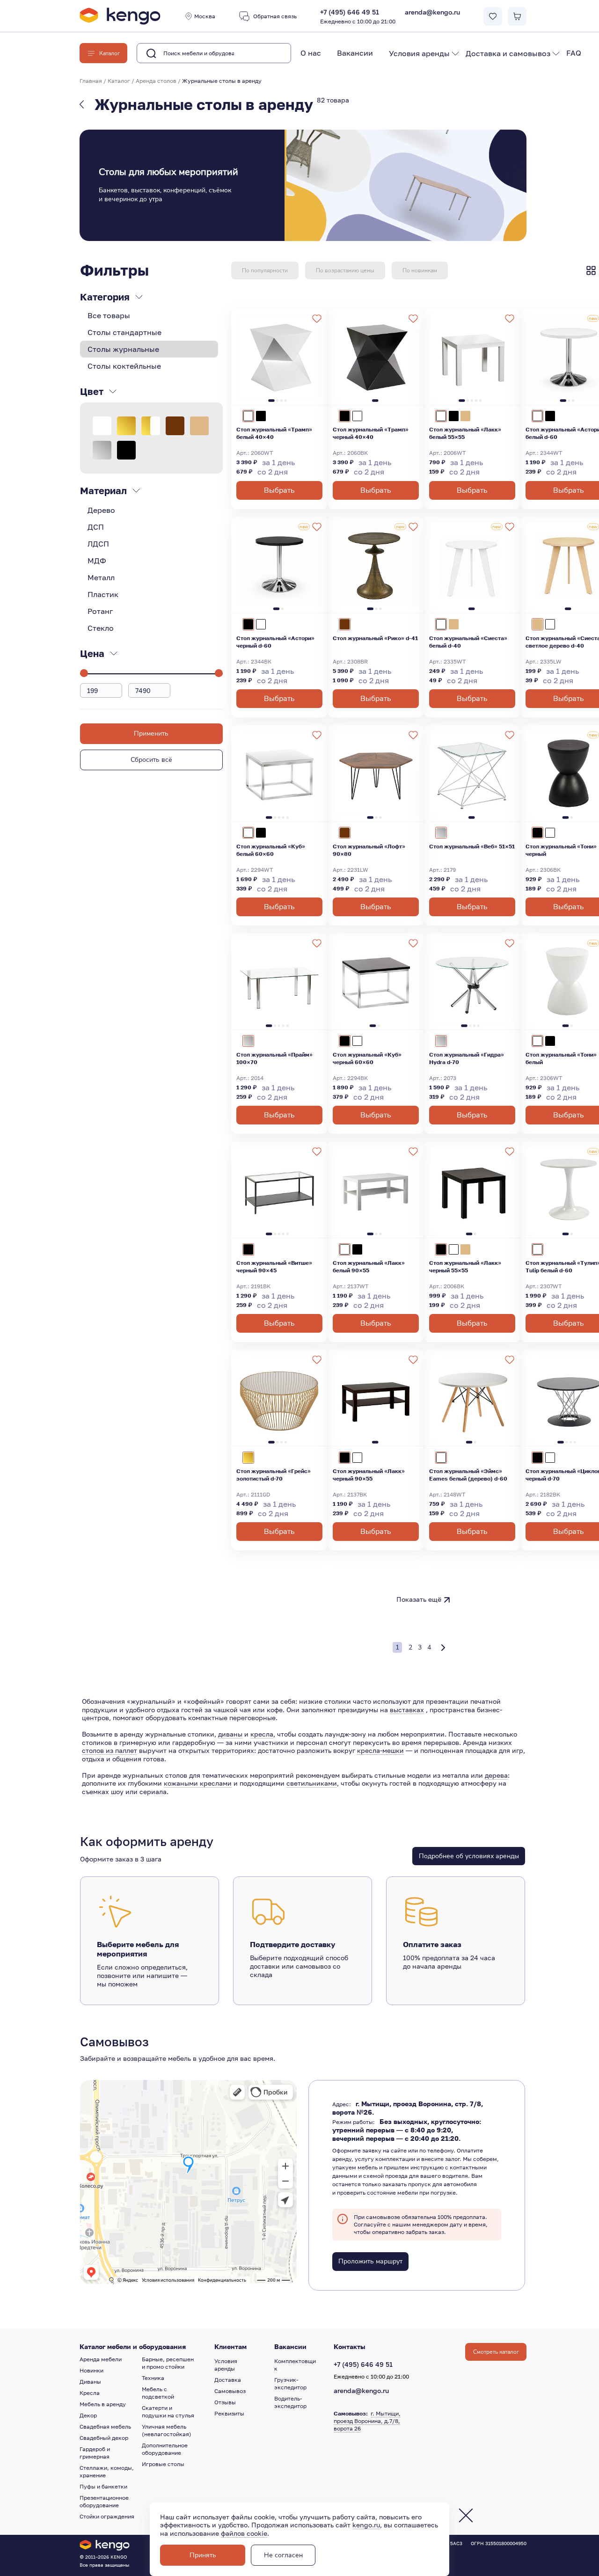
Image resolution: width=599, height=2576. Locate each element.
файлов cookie (244, 2533)
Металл (101, 577)
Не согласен (283, 2555)
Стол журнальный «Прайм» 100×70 (274, 1058)
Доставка (228, 2380)
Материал (103, 490)
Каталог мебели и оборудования (133, 2347)
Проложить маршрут (370, 2261)
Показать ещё (419, 1599)
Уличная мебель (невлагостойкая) (167, 2430)
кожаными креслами (198, 1783)
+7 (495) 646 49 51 (358, 17)
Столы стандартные (124, 332)
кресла (262, 1734)
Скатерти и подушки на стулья (168, 2412)
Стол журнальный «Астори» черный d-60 (275, 642)
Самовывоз (230, 2391)
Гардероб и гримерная (95, 2453)
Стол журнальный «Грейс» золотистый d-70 (274, 1475)
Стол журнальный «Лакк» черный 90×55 (369, 1475)
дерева (496, 1775)
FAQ (574, 53)
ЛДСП (98, 544)
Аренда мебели (101, 2359)
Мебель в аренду (103, 2404)
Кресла (90, 2393)
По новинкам (420, 270)
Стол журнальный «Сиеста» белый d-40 (468, 642)
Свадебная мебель (105, 2426)
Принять (203, 2555)
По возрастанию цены (345, 270)
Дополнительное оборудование (165, 2449)
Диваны (90, 2382)
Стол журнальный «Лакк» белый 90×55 (369, 1266)
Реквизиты (229, 2413)
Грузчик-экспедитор (290, 2383)
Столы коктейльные (124, 366)
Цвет (92, 391)
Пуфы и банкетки (103, 2486)
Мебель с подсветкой (158, 2393)
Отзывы (225, 2402)
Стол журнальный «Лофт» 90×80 (369, 850)
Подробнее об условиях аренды (469, 1856)
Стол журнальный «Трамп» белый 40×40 (274, 433)
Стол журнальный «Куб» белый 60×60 (271, 850)
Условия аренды (419, 53)
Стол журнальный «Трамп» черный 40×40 (371, 433)
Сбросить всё (151, 760)
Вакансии (355, 53)
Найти (269, 53)
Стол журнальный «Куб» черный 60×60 (367, 1058)
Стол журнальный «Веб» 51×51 (472, 846)
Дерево (101, 510)
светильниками (312, 1783)
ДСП (96, 527)
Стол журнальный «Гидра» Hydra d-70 (467, 1058)
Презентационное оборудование (104, 2501)
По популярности (265, 270)
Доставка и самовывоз (508, 53)
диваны (230, 1734)
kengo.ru (366, 2525)
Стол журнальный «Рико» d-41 (375, 638)
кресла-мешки (380, 1750)
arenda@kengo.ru (432, 12)
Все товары (109, 315)
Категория (105, 297)
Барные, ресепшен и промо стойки (168, 2363)
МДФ (97, 561)
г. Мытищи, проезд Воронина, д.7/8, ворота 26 (367, 2421)
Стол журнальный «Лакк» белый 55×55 (465, 433)
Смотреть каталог (496, 2352)
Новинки (91, 2370)
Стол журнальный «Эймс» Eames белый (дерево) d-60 (468, 1475)
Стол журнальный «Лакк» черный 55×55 (465, 1266)
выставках (407, 1710)
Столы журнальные (123, 349)
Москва (205, 16)
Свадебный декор (104, 2438)
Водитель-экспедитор (290, 2402)
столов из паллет (110, 1750)
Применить (151, 733)
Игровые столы (163, 2464)
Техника (153, 2378)
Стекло (101, 628)
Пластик (103, 594)
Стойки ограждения (107, 2516)
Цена (92, 653)
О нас (311, 53)
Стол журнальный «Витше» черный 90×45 (274, 1266)
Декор (88, 2415)
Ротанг (100, 611)
